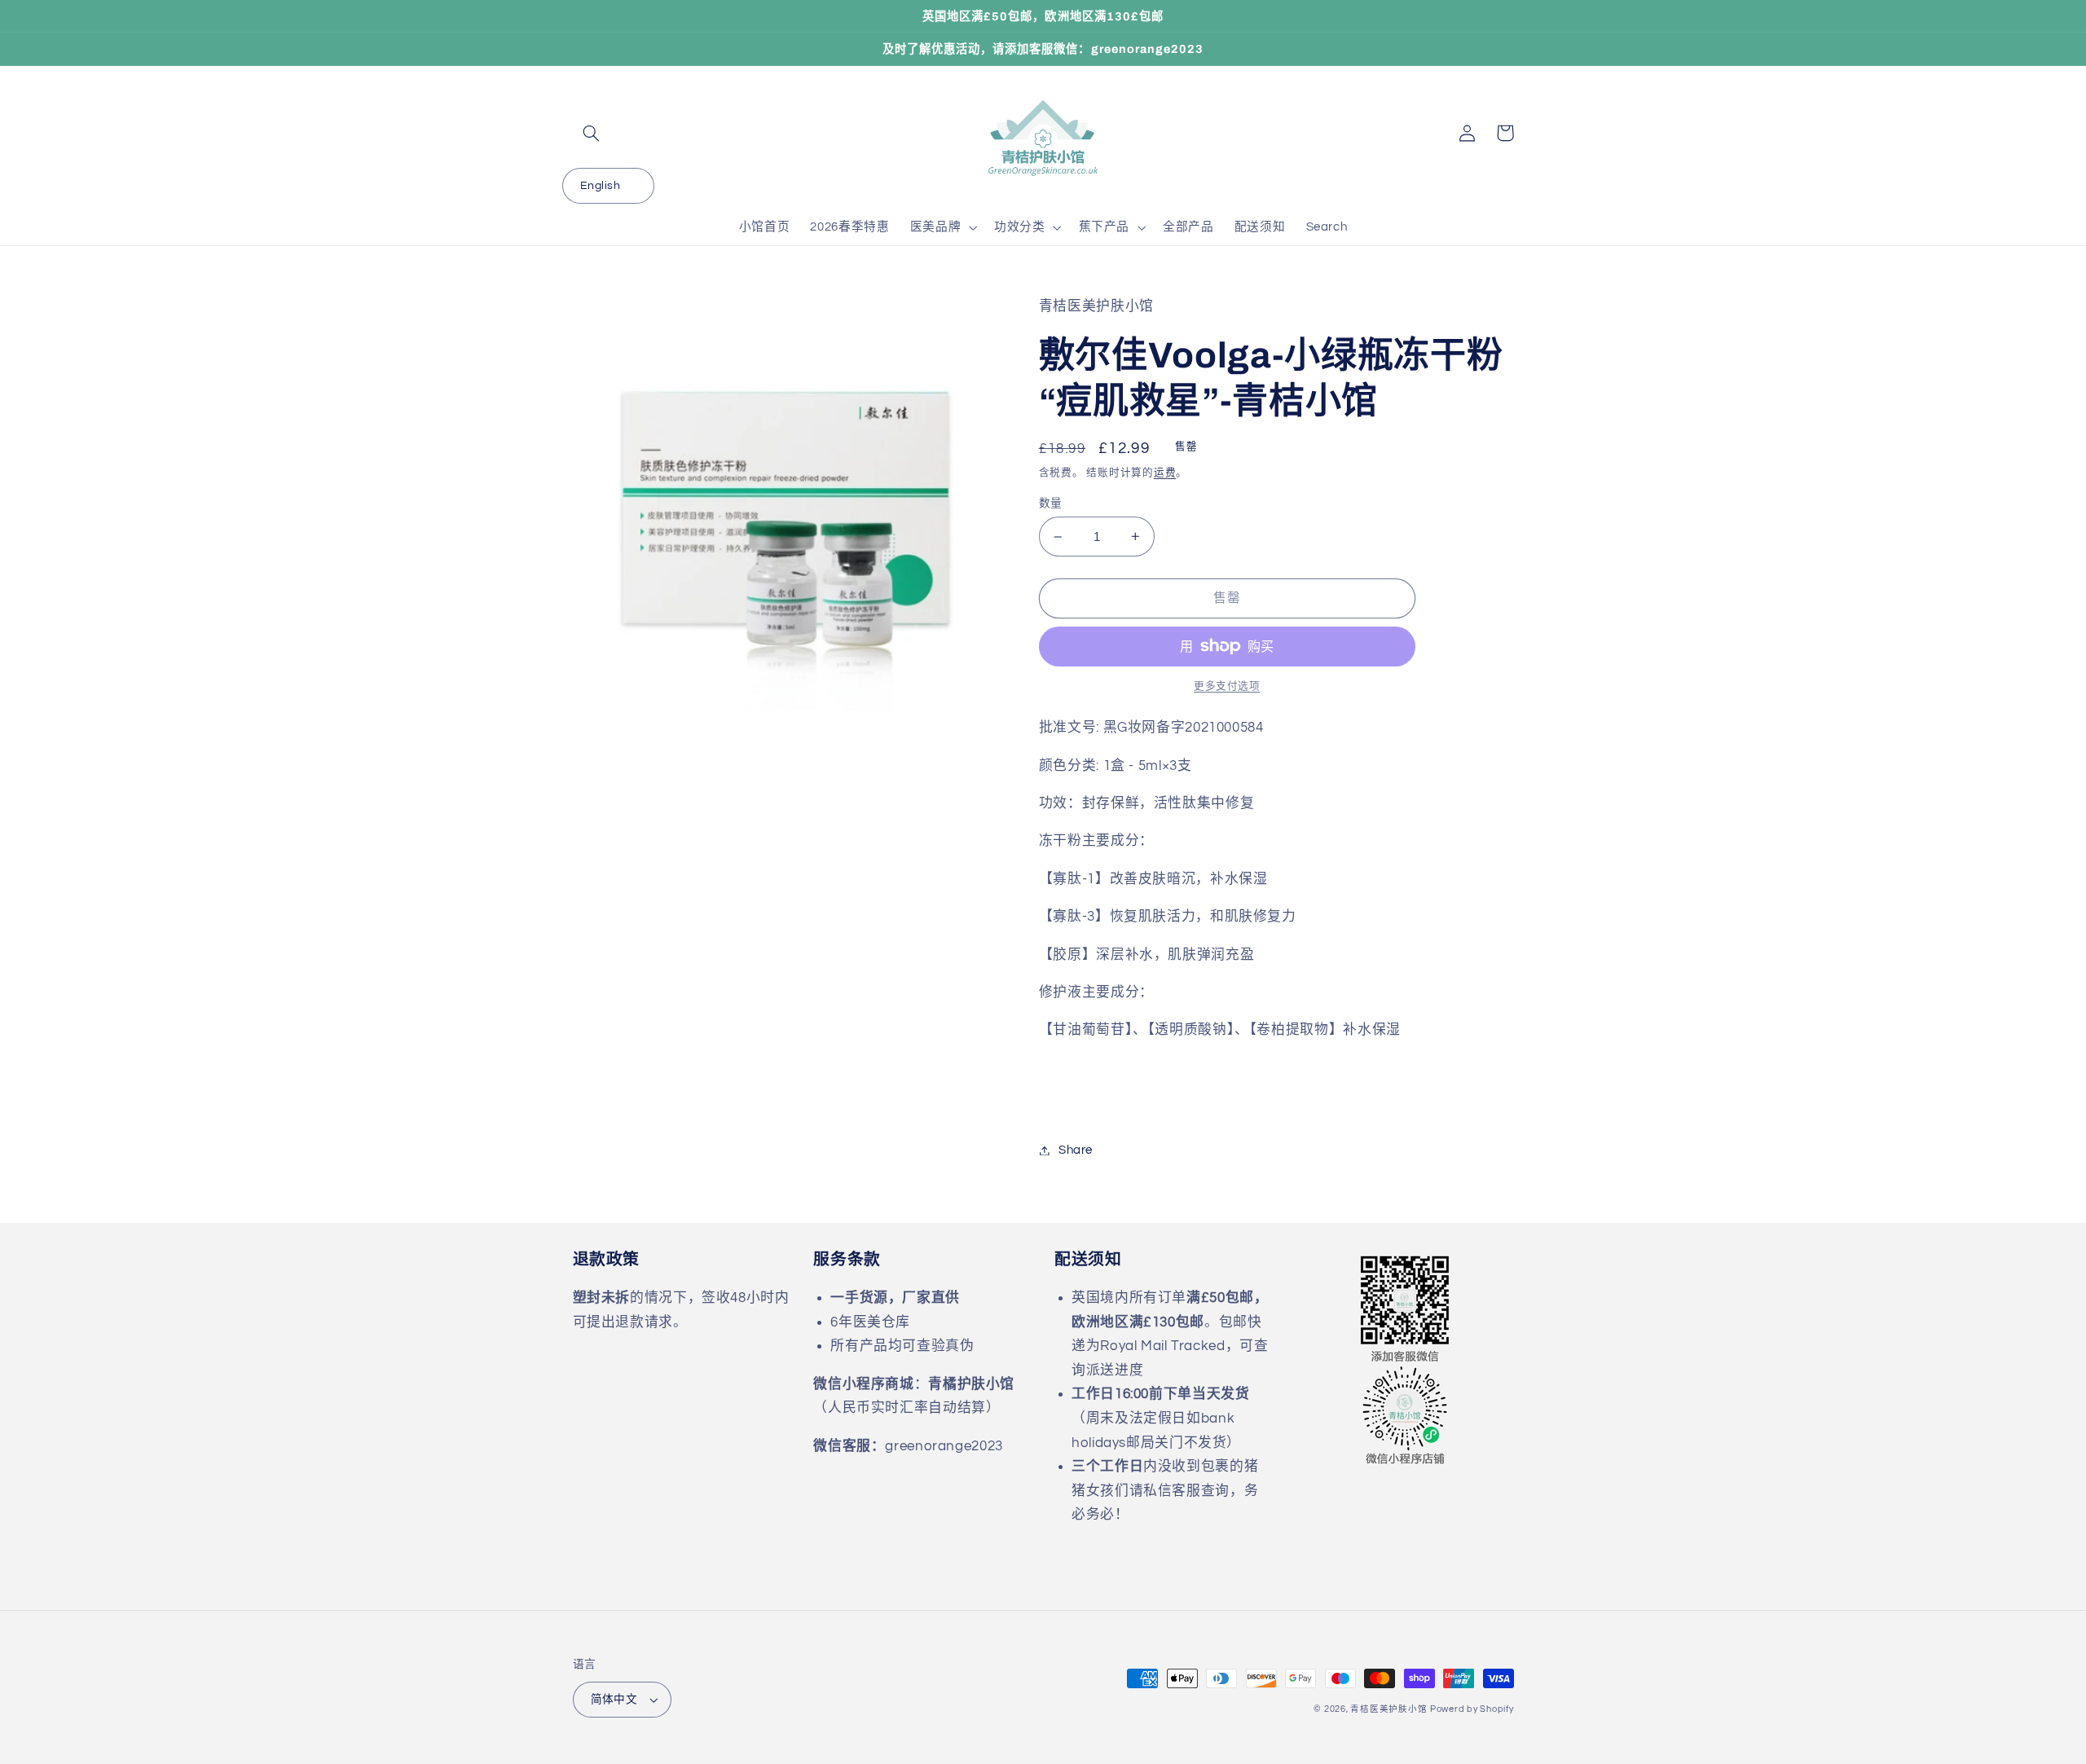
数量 (1051, 504)
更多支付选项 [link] (1227, 686)
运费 (1165, 473)
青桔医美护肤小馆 (1388, 1709)
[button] (592, 133)
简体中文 (614, 1700)
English (600, 186)
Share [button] (1076, 1150)
